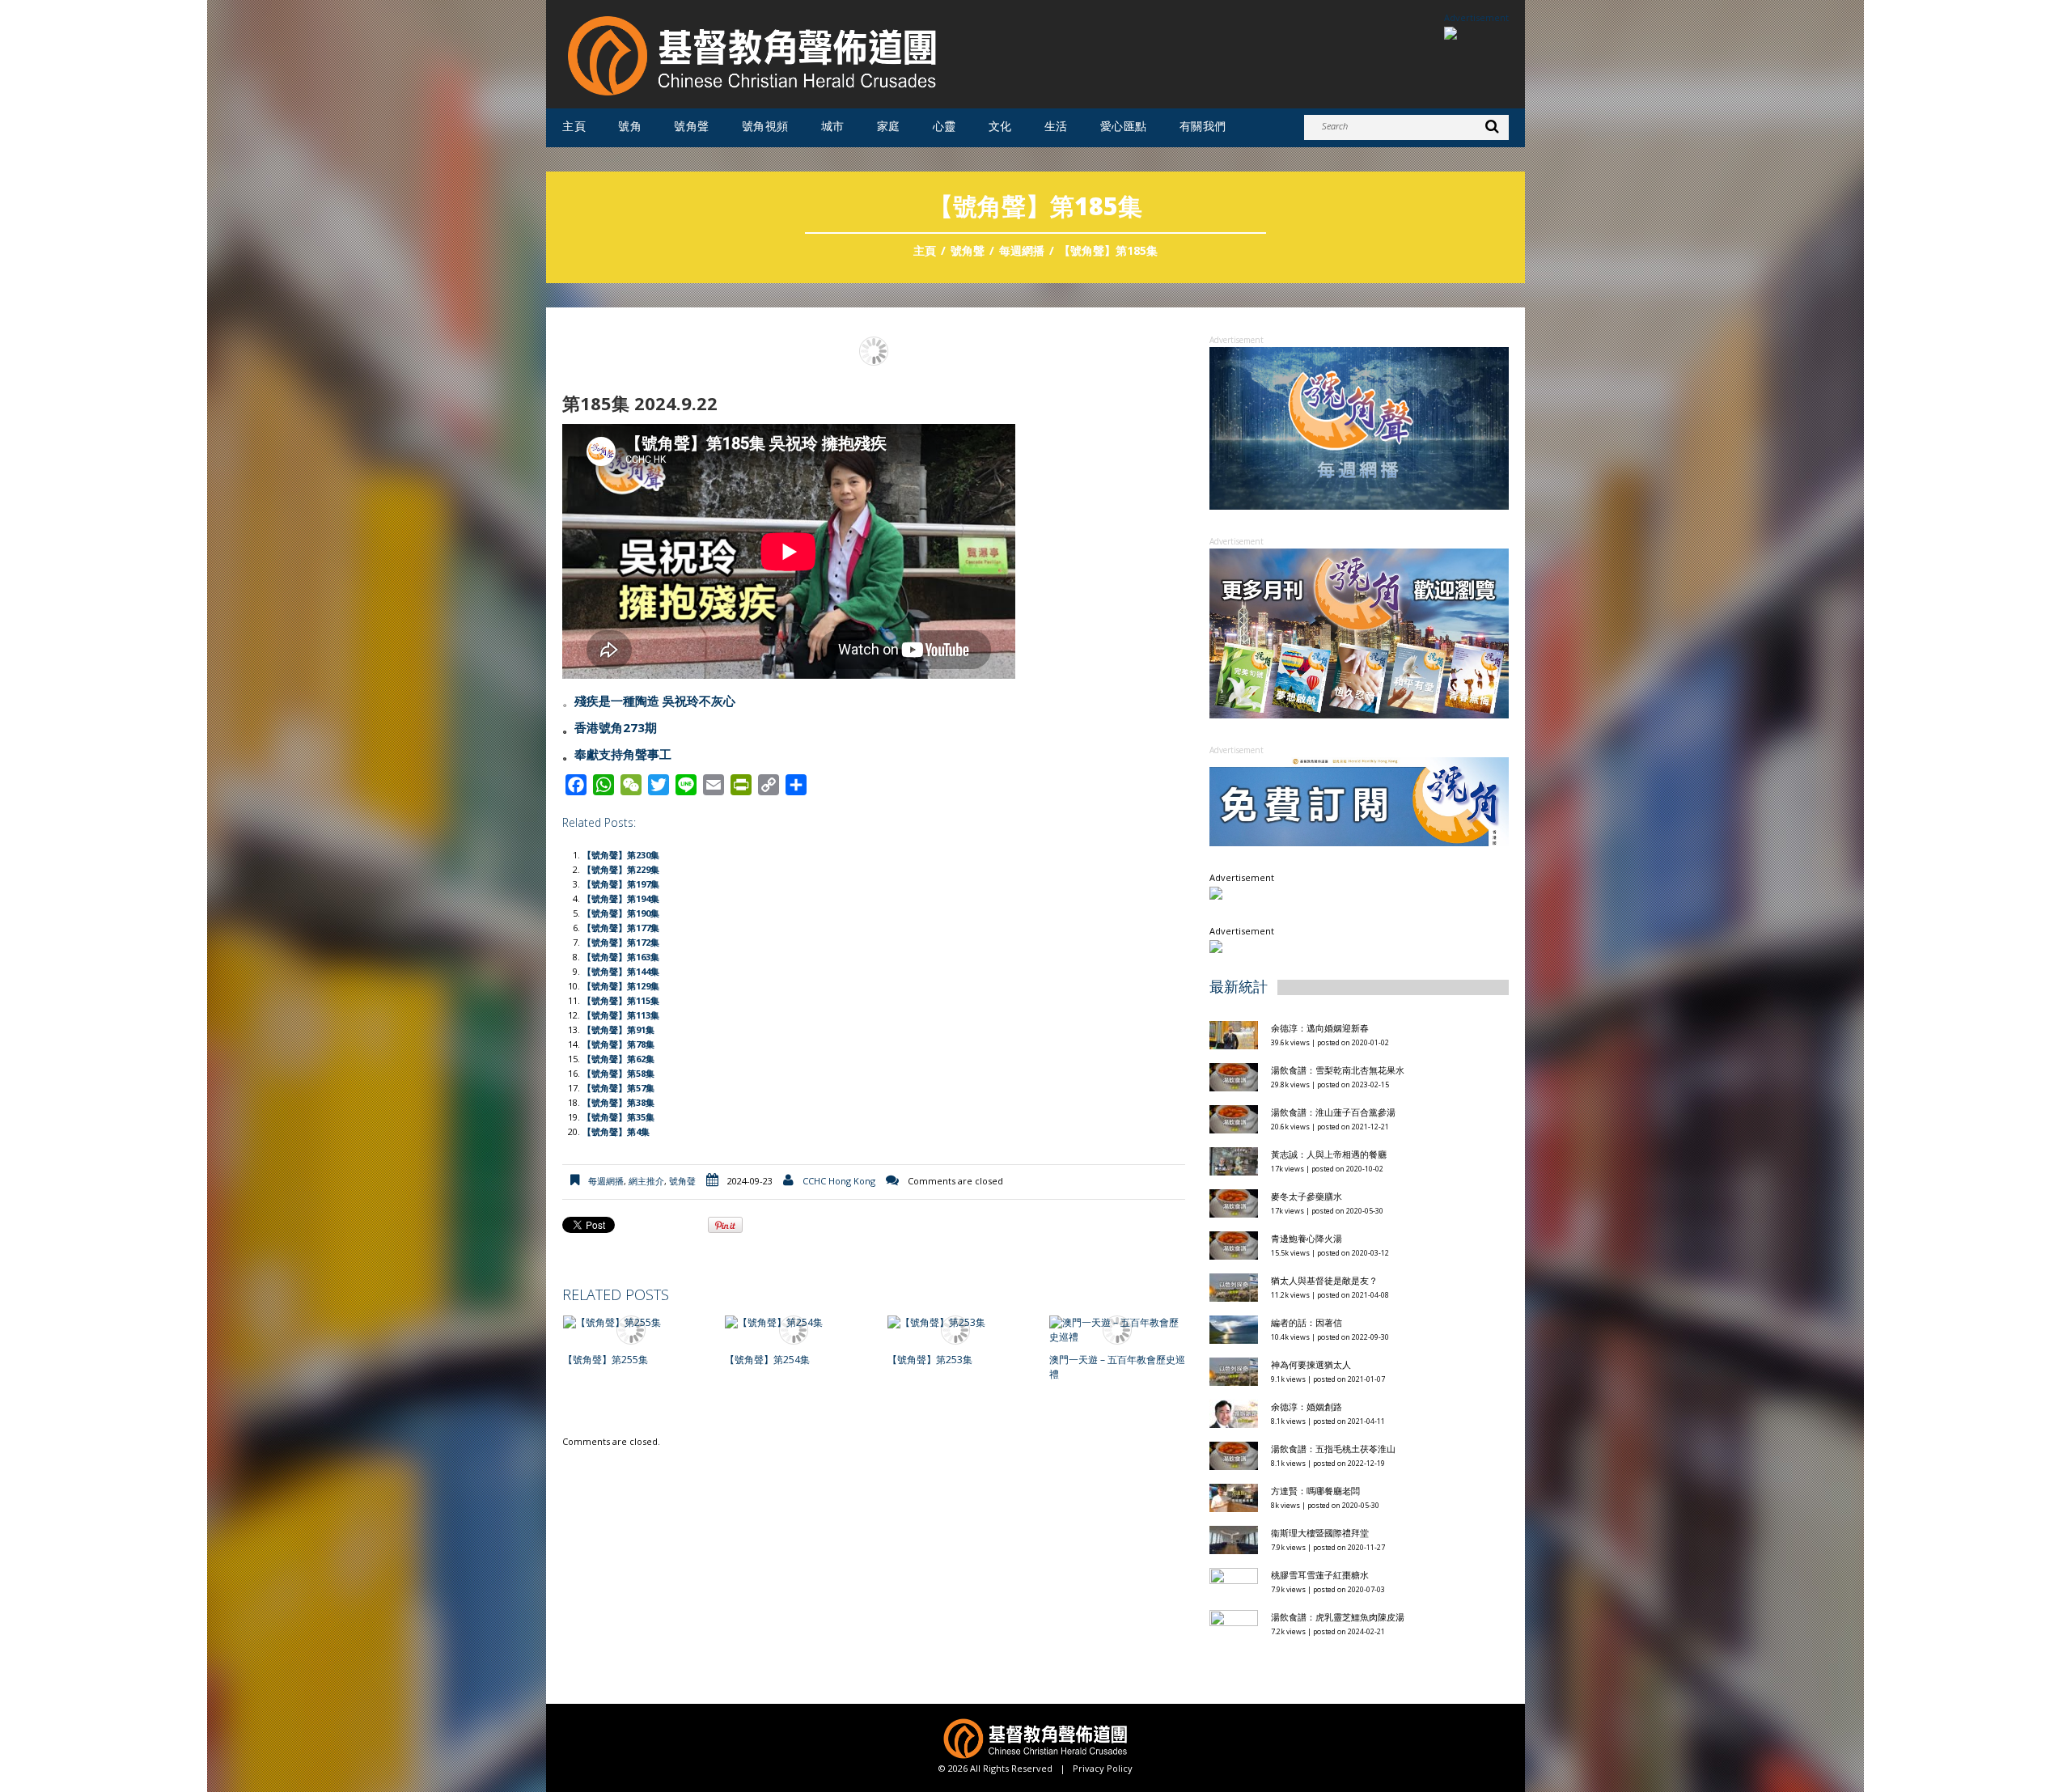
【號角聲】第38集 (618, 1102)
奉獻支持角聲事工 (623, 754)
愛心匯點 (1124, 126)
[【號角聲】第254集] (793, 1323)
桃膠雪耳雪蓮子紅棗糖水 (1320, 1575)
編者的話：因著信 (1307, 1322)
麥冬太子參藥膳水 (1307, 1196)
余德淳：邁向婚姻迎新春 (1321, 1028)
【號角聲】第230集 (621, 855)
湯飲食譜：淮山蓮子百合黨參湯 (1333, 1112)
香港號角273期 (616, 727)
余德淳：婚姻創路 (1307, 1406)
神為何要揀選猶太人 (1311, 1364)
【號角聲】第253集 (930, 1360)
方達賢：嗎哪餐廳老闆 (1315, 1491)
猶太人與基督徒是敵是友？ (1324, 1280)
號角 (630, 126)
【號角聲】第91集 (618, 1029)
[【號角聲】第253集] (955, 1323)
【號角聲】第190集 (621, 913)
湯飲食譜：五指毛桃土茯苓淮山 (1333, 1449)
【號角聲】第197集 (621, 884)
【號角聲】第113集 (621, 1015)
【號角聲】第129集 (621, 986)
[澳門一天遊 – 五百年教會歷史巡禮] (1117, 1330)
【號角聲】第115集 (621, 1000)
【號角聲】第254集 (767, 1360)
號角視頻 (765, 126)
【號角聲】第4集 (616, 1131)
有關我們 (1203, 126)
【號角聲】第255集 (606, 1360)
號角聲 (692, 126)
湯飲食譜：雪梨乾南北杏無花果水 (1338, 1070)
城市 (833, 126)
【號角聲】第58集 (618, 1073)
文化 (1000, 126)
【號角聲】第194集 (621, 898)
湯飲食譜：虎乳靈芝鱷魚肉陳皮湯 (1338, 1617)
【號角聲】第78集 (618, 1044)
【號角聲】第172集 (621, 942)
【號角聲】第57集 (618, 1088)
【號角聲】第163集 (621, 957)
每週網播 (1022, 250)
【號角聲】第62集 (618, 1059)
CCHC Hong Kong (839, 1181)
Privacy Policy (1103, 1768)
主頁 (574, 126)
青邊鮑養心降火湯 (1307, 1238)
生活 (1056, 126)
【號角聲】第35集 (618, 1117)
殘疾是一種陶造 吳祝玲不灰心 (655, 701)
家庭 (889, 126)
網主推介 (646, 1181)
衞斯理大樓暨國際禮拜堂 (1320, 1533)
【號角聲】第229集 (621, 869)
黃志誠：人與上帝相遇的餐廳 (1329, 1154)
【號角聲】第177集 (621, 928)
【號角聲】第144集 (621, 971)
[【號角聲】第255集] (631, 1323)
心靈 (944, 126)
